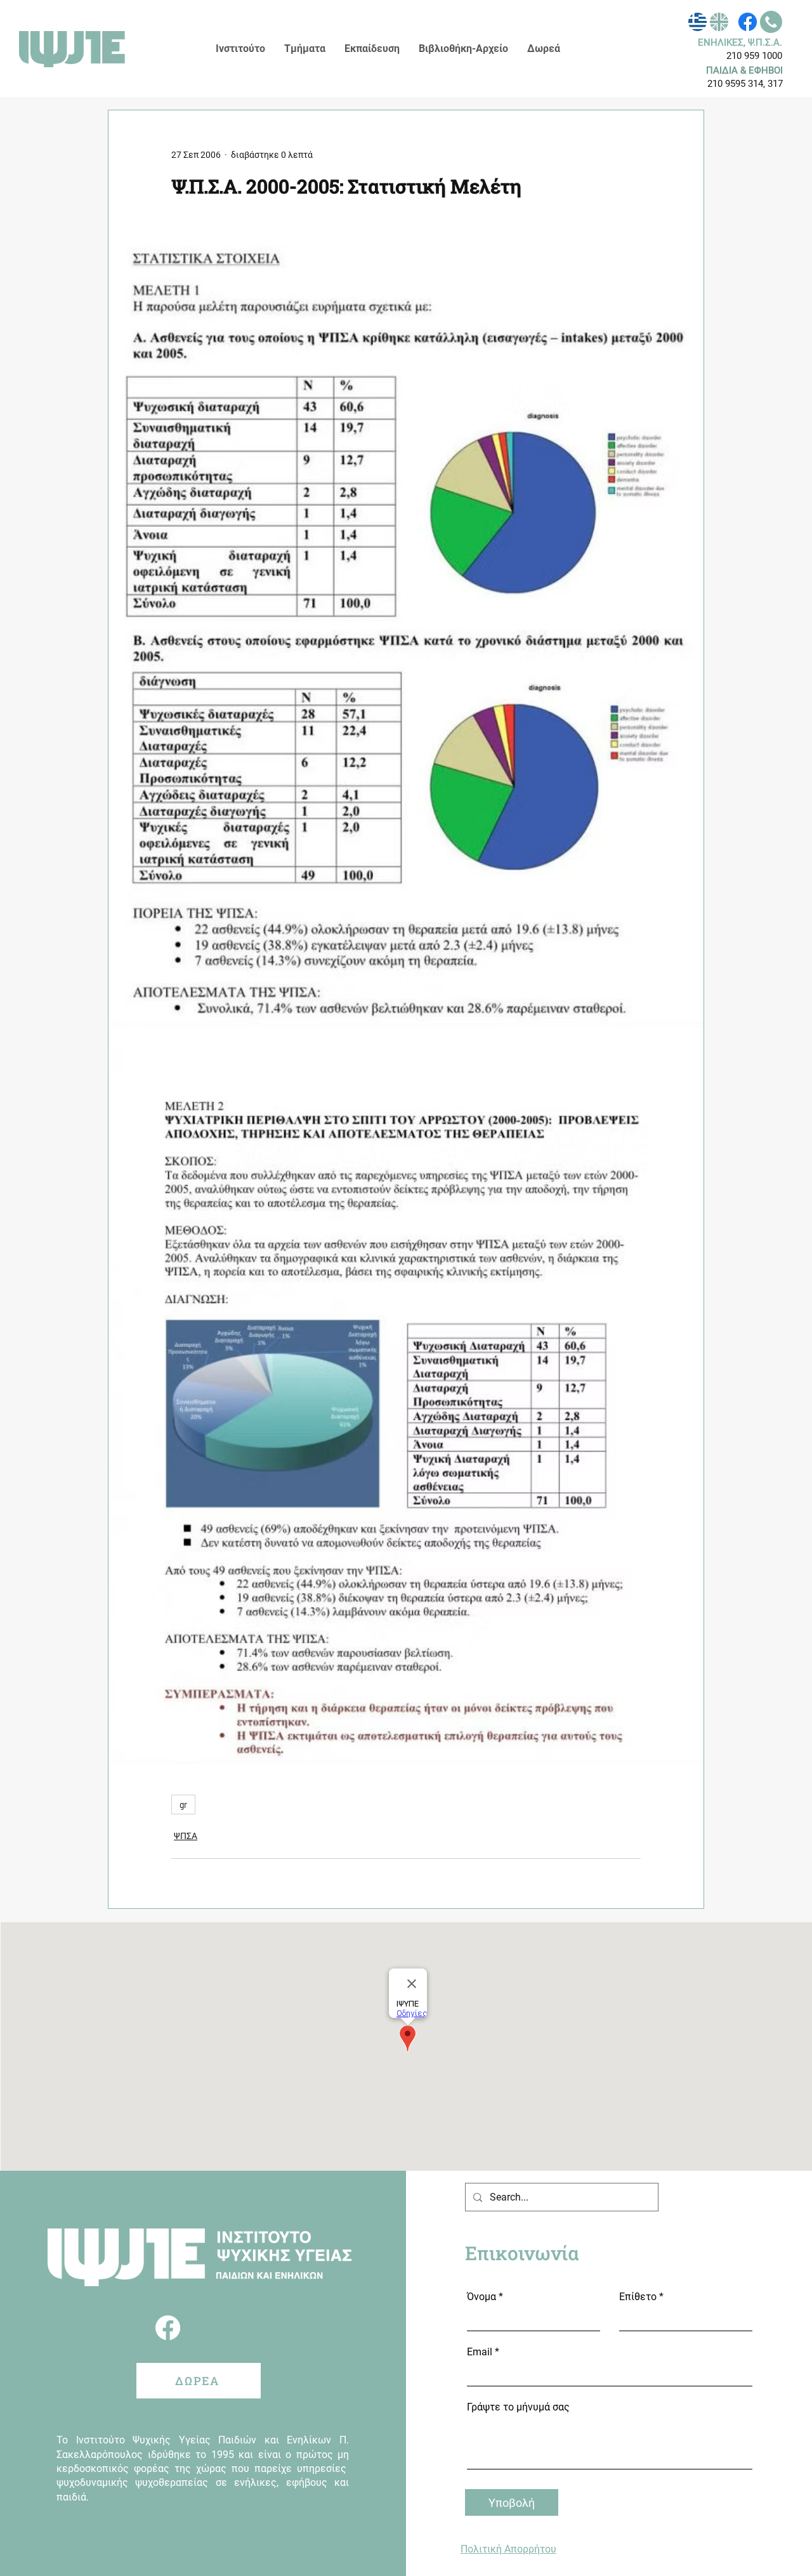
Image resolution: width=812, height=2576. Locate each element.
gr (183, 1805)
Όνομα (481, 2297)
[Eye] (697, 22)
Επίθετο (638, 2297)
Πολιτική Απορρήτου (508, 2549)
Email (480, 2352)
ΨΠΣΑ (186, 1836)
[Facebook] (748, 22)
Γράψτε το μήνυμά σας (518, 2407)
